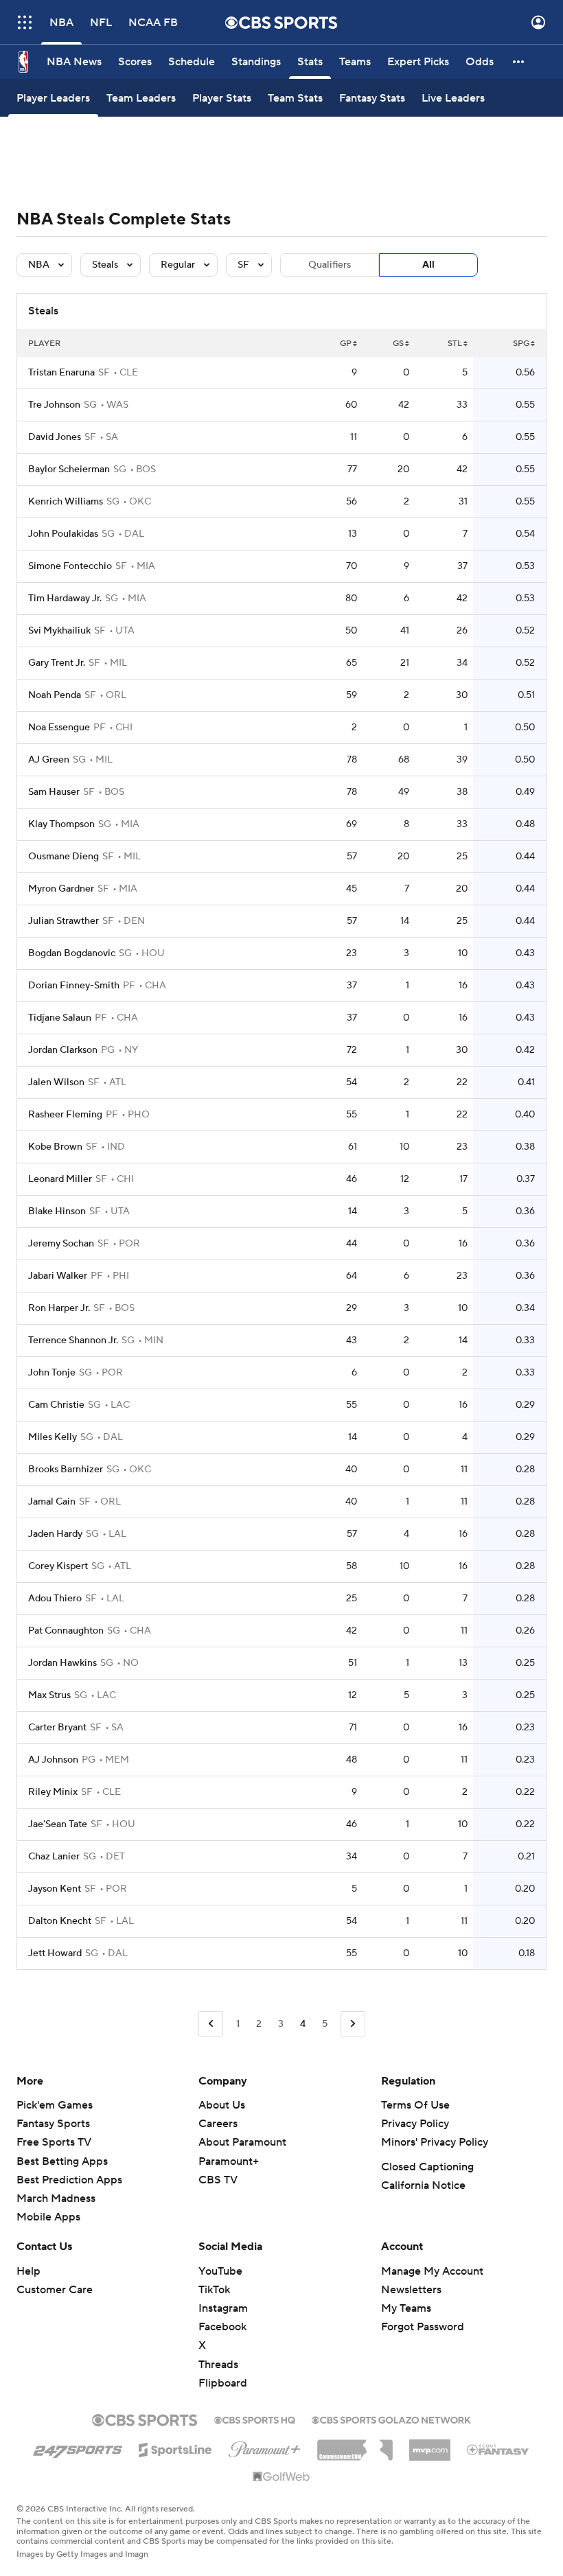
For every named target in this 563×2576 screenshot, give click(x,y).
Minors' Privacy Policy (435, 2142)
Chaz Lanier (54, 1857)
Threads (218, 2365)
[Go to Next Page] (353, 2024)
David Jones (55, 437)
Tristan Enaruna (61, 373)
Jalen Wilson (56, 1082)
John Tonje (52, 1373)
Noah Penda (55, 695)
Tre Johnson (54, 405)
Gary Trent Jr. (57, 663)
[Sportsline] (175, 2448)
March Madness (56, 2198)
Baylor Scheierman (69, 469)
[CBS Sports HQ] (255, 2419)
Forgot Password (423, 2327)
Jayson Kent (55, 1889)
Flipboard (223, 2383)
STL (455, 344)
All (428, 265)
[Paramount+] (265, 2447)
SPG (521, 344)
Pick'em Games (55, 2105)
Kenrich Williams (66, 502)
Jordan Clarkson (63, 1050)
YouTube (220, 2271)
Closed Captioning (427, 2167)
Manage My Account (432, 2271)
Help (28, 2271)
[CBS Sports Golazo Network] (391, 2419)
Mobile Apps (48, 2217)
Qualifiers (330, 265)
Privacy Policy (415, 2124)
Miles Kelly (53, 1437)
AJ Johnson (53, 1760)
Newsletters (411, 2290)
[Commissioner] (355, 2445)
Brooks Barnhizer (66, 1470)
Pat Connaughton (66, 1631)
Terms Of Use (415, 2105)
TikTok (214, 2290)
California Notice (423, 2185)
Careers (218, 2124)
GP (346, 344)
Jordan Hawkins (62, 1663)
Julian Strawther (64, 921)
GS (398, 344)
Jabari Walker (58, 1276)
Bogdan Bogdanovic (72, 953)
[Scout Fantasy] (498, 2449)
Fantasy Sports (53, 2124)
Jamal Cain (52, 1502)
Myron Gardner (61, 889)
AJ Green (49, 760)
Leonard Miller (60, 1179)
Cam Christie (56, 1405)
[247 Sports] (78, 2448)
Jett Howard (55, 1953)
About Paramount (242, 2142)
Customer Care (55, 2290)
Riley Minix (53, 1792)
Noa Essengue (59, 728)
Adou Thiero (55, 1599)
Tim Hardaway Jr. (65, 599)
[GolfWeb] (281, 2477)
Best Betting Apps (62, 2161)
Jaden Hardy (55, 1534)
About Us (222, 2105)
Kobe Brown (55, 1147)
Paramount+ (229, 2161)
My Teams (406, 2308)
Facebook (222, 2327)
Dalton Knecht (60, 1921)
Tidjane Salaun (60, 1018)
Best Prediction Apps (69, 2180)
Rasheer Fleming (65, 1115)
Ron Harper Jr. (59, 1308)
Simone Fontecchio (70, 566)
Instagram (223, 2308)
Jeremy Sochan (61, 1244)
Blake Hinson (57, 1211)
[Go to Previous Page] (211, 2024)
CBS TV (218, 2180)
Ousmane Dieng (64, 857)
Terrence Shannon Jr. (73, 1341)
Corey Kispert (58, 1566)
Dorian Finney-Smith (74, 986)
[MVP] (430, 2445)
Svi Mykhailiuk (59, 631)
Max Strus (49, 1695)
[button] (25, 22)
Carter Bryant (57, 1728)
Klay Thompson (61, 824)
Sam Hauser (54, 792)
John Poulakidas (63, 534)
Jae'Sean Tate (58, 1824)
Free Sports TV (54, 2142)
